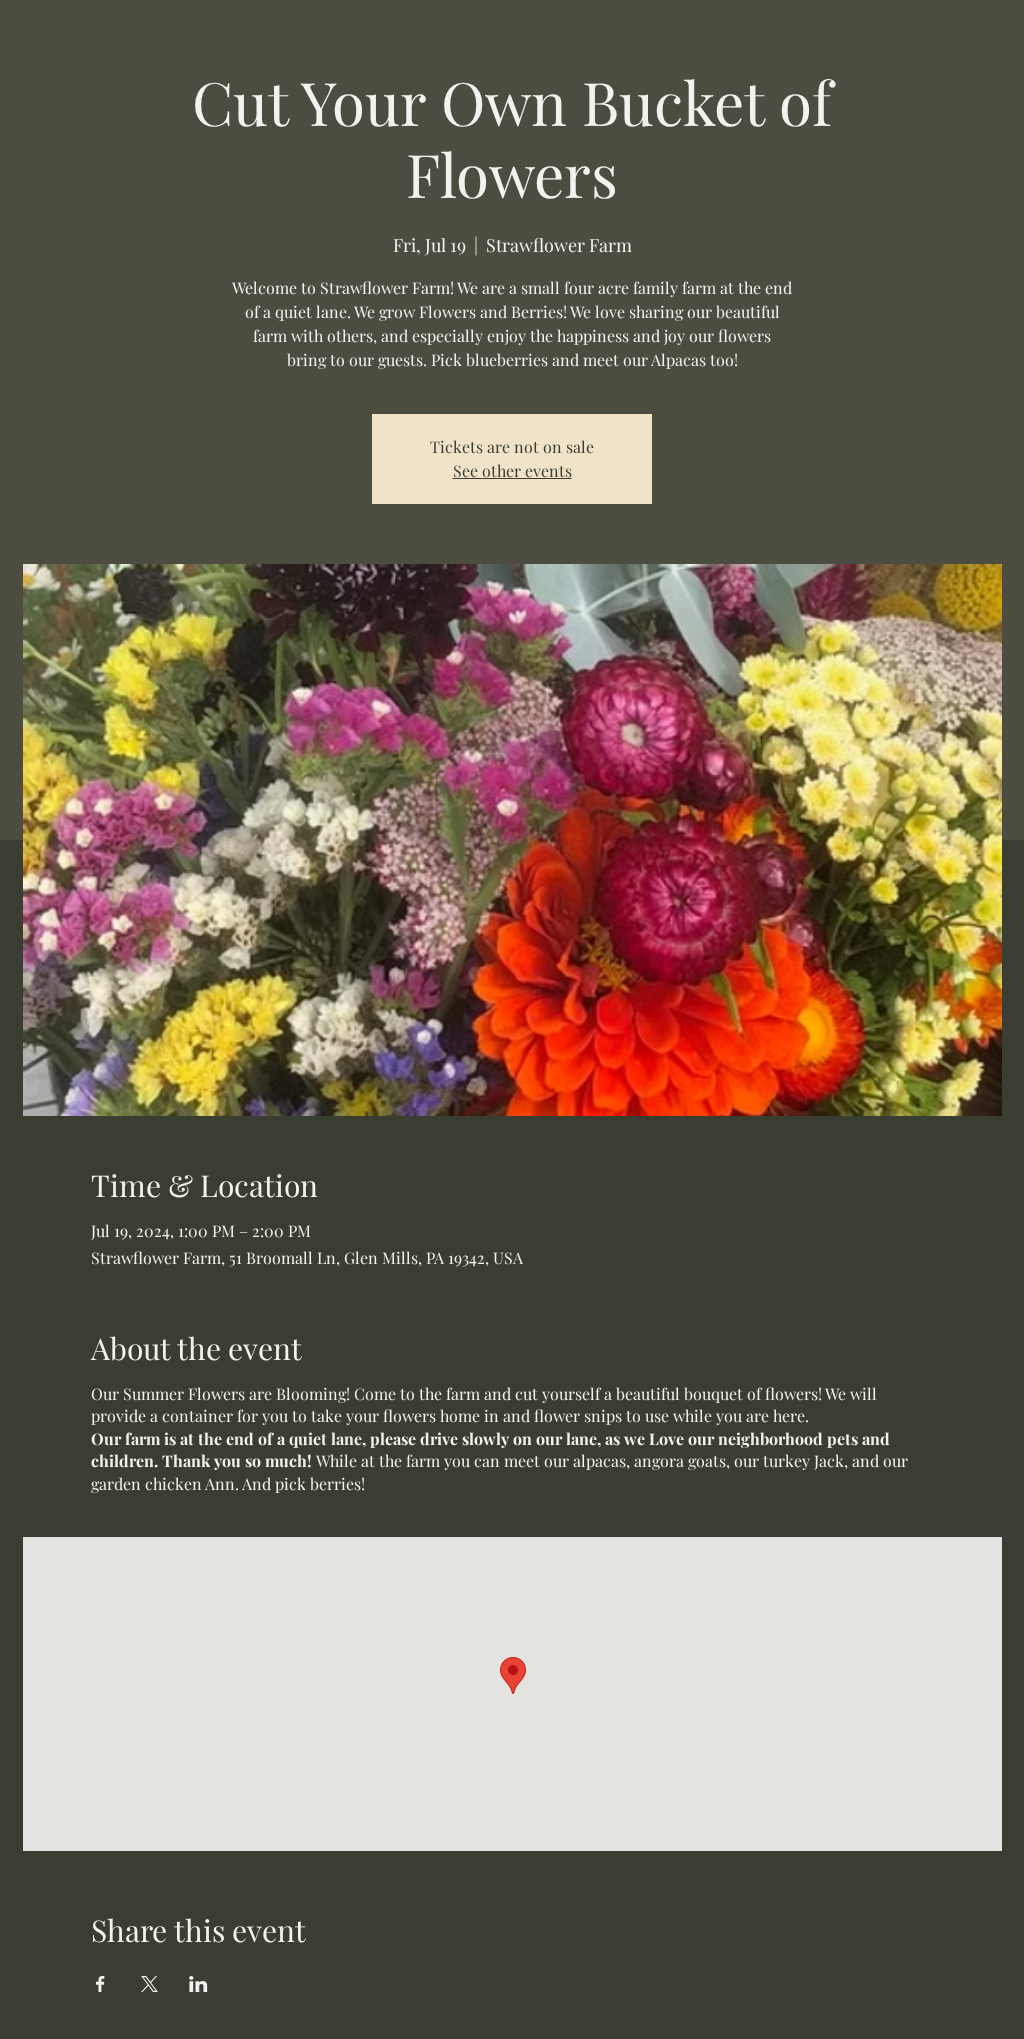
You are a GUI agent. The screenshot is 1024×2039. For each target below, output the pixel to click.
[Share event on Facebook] (100, 1984)
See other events (512, 470)
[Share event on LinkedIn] (198, 1984)
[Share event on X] (149, 1984)
